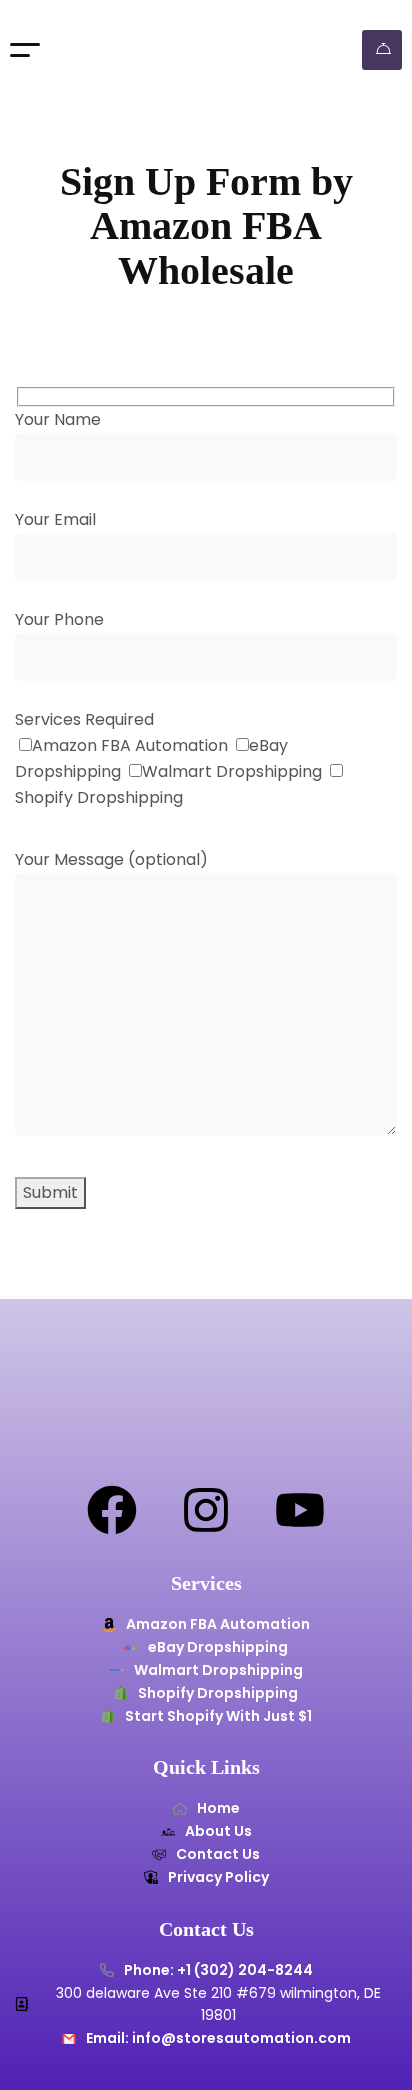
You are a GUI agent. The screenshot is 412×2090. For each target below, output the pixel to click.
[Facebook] (112, 1510)
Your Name (58, 419)
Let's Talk (382, 50)
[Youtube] (300, 1510)
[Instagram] (206, 1510)
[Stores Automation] (131, 49)
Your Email (55, 519)
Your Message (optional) (111, 859)
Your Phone (59, 619)
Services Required (84, 719)
